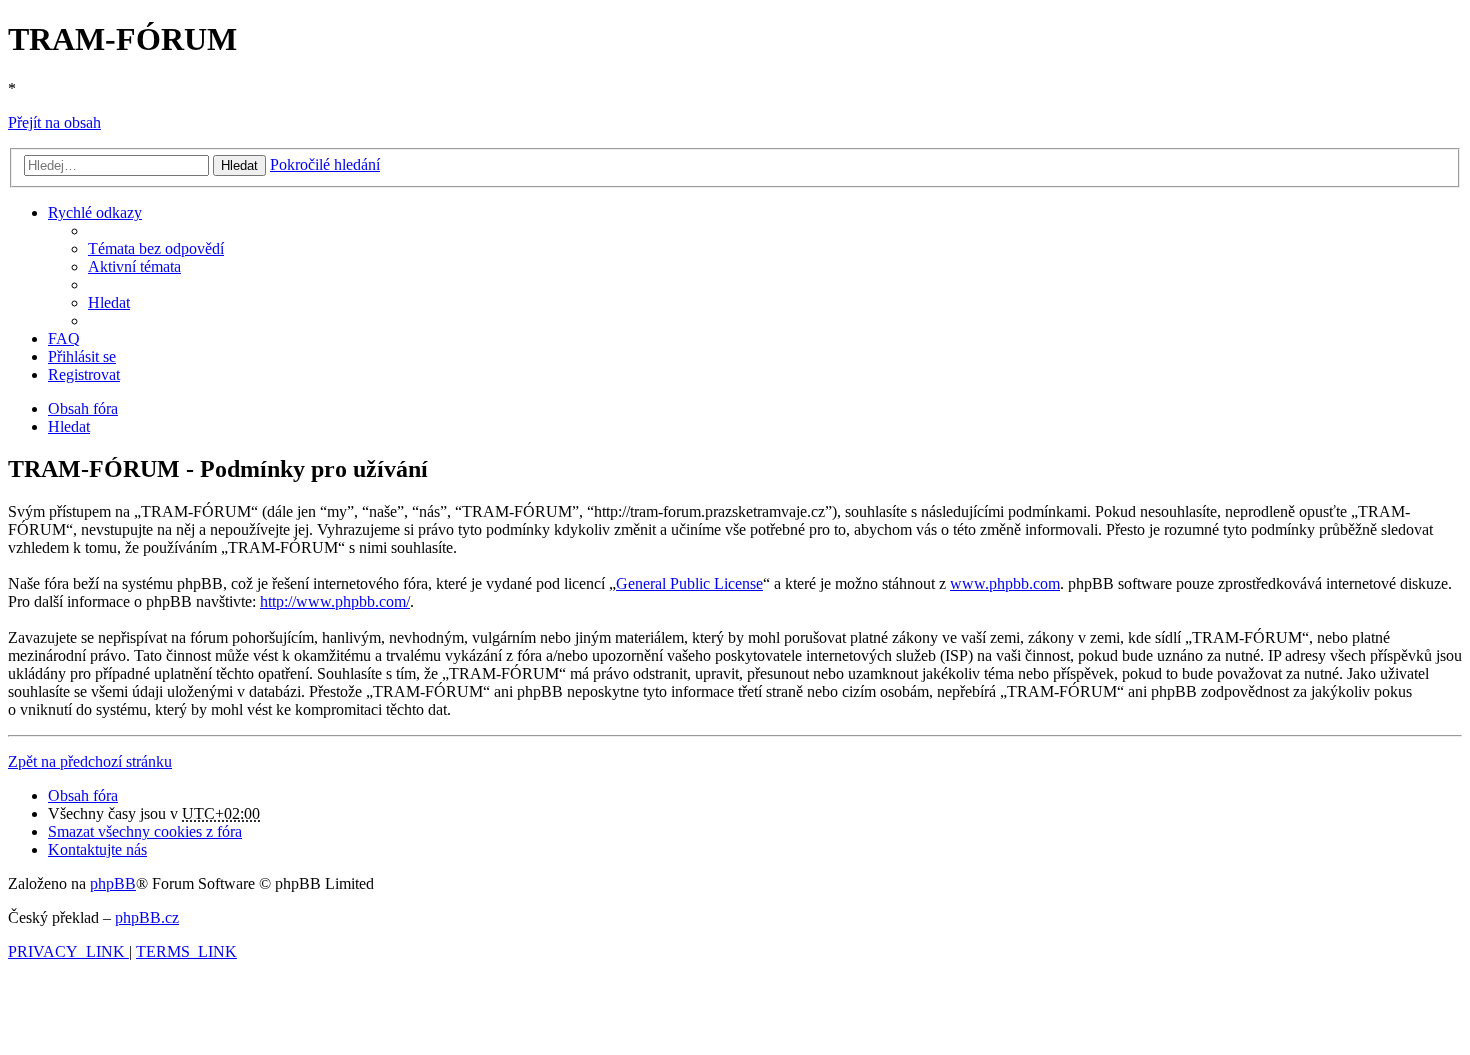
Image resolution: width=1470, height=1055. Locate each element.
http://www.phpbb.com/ (335, 601)
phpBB (113, 883)
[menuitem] (156, 248)
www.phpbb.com (1005, 583)
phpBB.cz (147, 917)
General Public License (689, 583)
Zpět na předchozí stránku (90, 761)
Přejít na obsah (54, 122)
